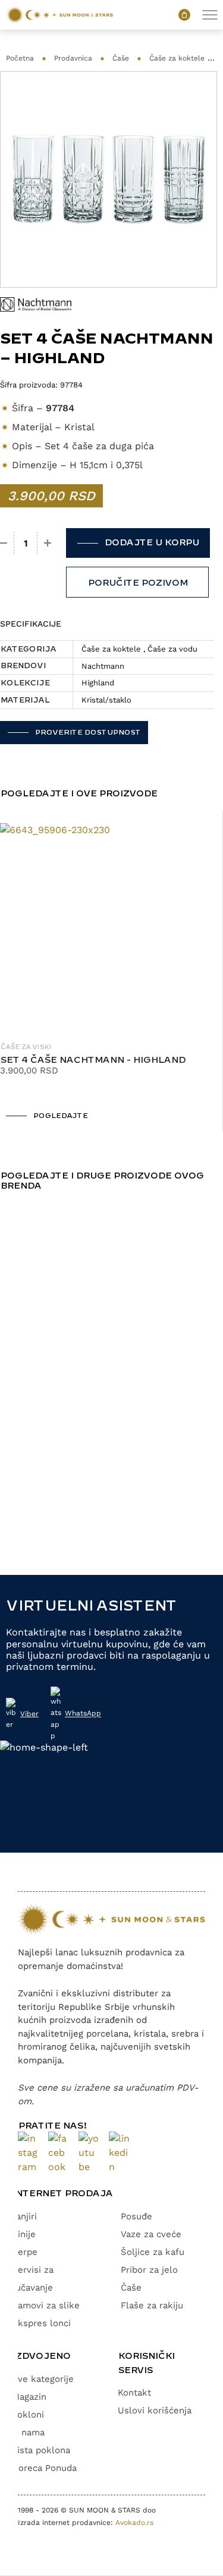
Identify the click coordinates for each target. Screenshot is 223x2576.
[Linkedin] (119, 2153)
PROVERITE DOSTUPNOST (87, 733)
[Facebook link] (59, 2153)
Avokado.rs (134, 2523)
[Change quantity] (4, 543)
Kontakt (134, 2393)
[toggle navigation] (210, 15)
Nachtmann (103, 666)
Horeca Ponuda (44, 2468)
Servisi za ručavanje (33, 2279)
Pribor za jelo (149, 2270)
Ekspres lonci (41, 2323)
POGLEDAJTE (60, 1116)
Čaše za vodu (172, 649)
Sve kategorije (43, 2379)
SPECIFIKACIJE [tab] (31, 624)
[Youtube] (89, 2153)
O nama (28, 2432)
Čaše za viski (26, 1047)
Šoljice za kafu (153, 2252)
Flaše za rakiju (152, 2305)
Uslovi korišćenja (155, 2410)
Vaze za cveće (151, 2234)
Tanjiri (24, 2216)
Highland (98, 683)
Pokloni (28, 2415)
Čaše (121, 58)
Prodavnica (73, 58)
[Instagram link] (28, 2153)
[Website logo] (59, 15)
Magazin (29, 2397)
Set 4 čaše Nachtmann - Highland (92, 1060)
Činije (24, 2234)
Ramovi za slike (46, 2305)
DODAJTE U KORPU (151, 543)
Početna (20, 58)
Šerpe (25, 2252)
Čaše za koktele (177, 58)
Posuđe (136, 2216)
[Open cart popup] (184, 15)
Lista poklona (41, 2450)
